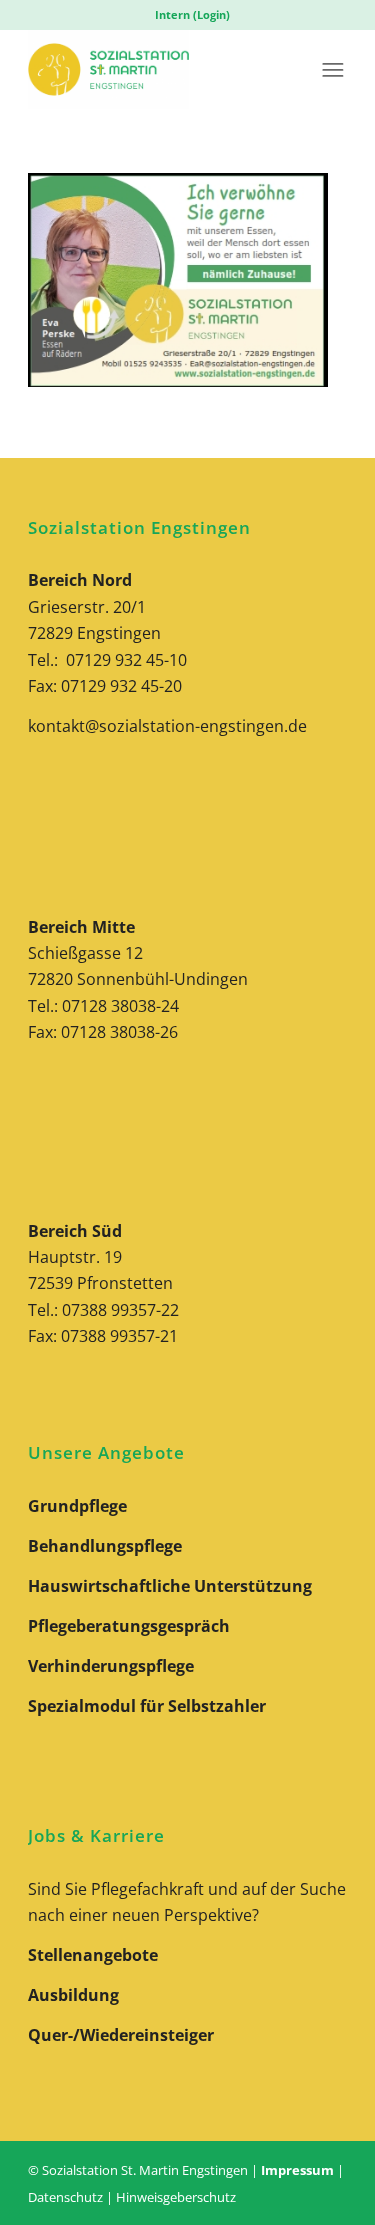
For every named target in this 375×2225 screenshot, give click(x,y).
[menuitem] (192, 15)
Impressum (297, 2170)
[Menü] (333, 69)
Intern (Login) (192, 14)
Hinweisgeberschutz (176, 2197)
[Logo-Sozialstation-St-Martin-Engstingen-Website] (155, 69)
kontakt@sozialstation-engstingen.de (167, 726)
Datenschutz (65, 2197)
